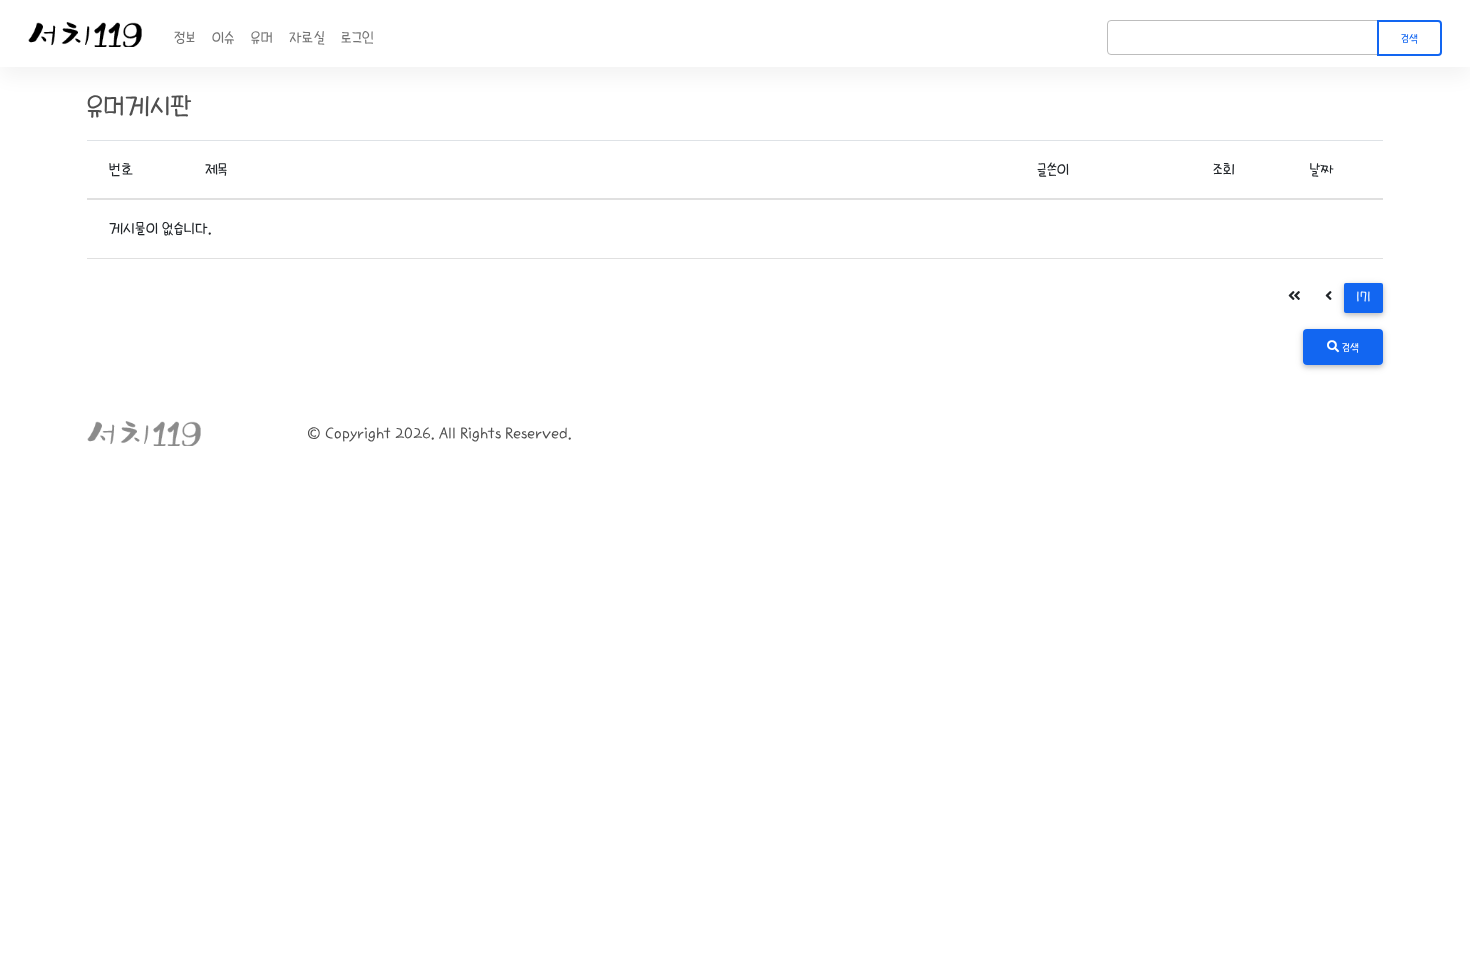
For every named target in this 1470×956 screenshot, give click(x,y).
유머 (262, 37)
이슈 (223, 37)
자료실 (307, 37)
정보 (185, 37)
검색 (1409, 39)
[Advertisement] (735, 628)
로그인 (357, 37)
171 (1363, 297)
